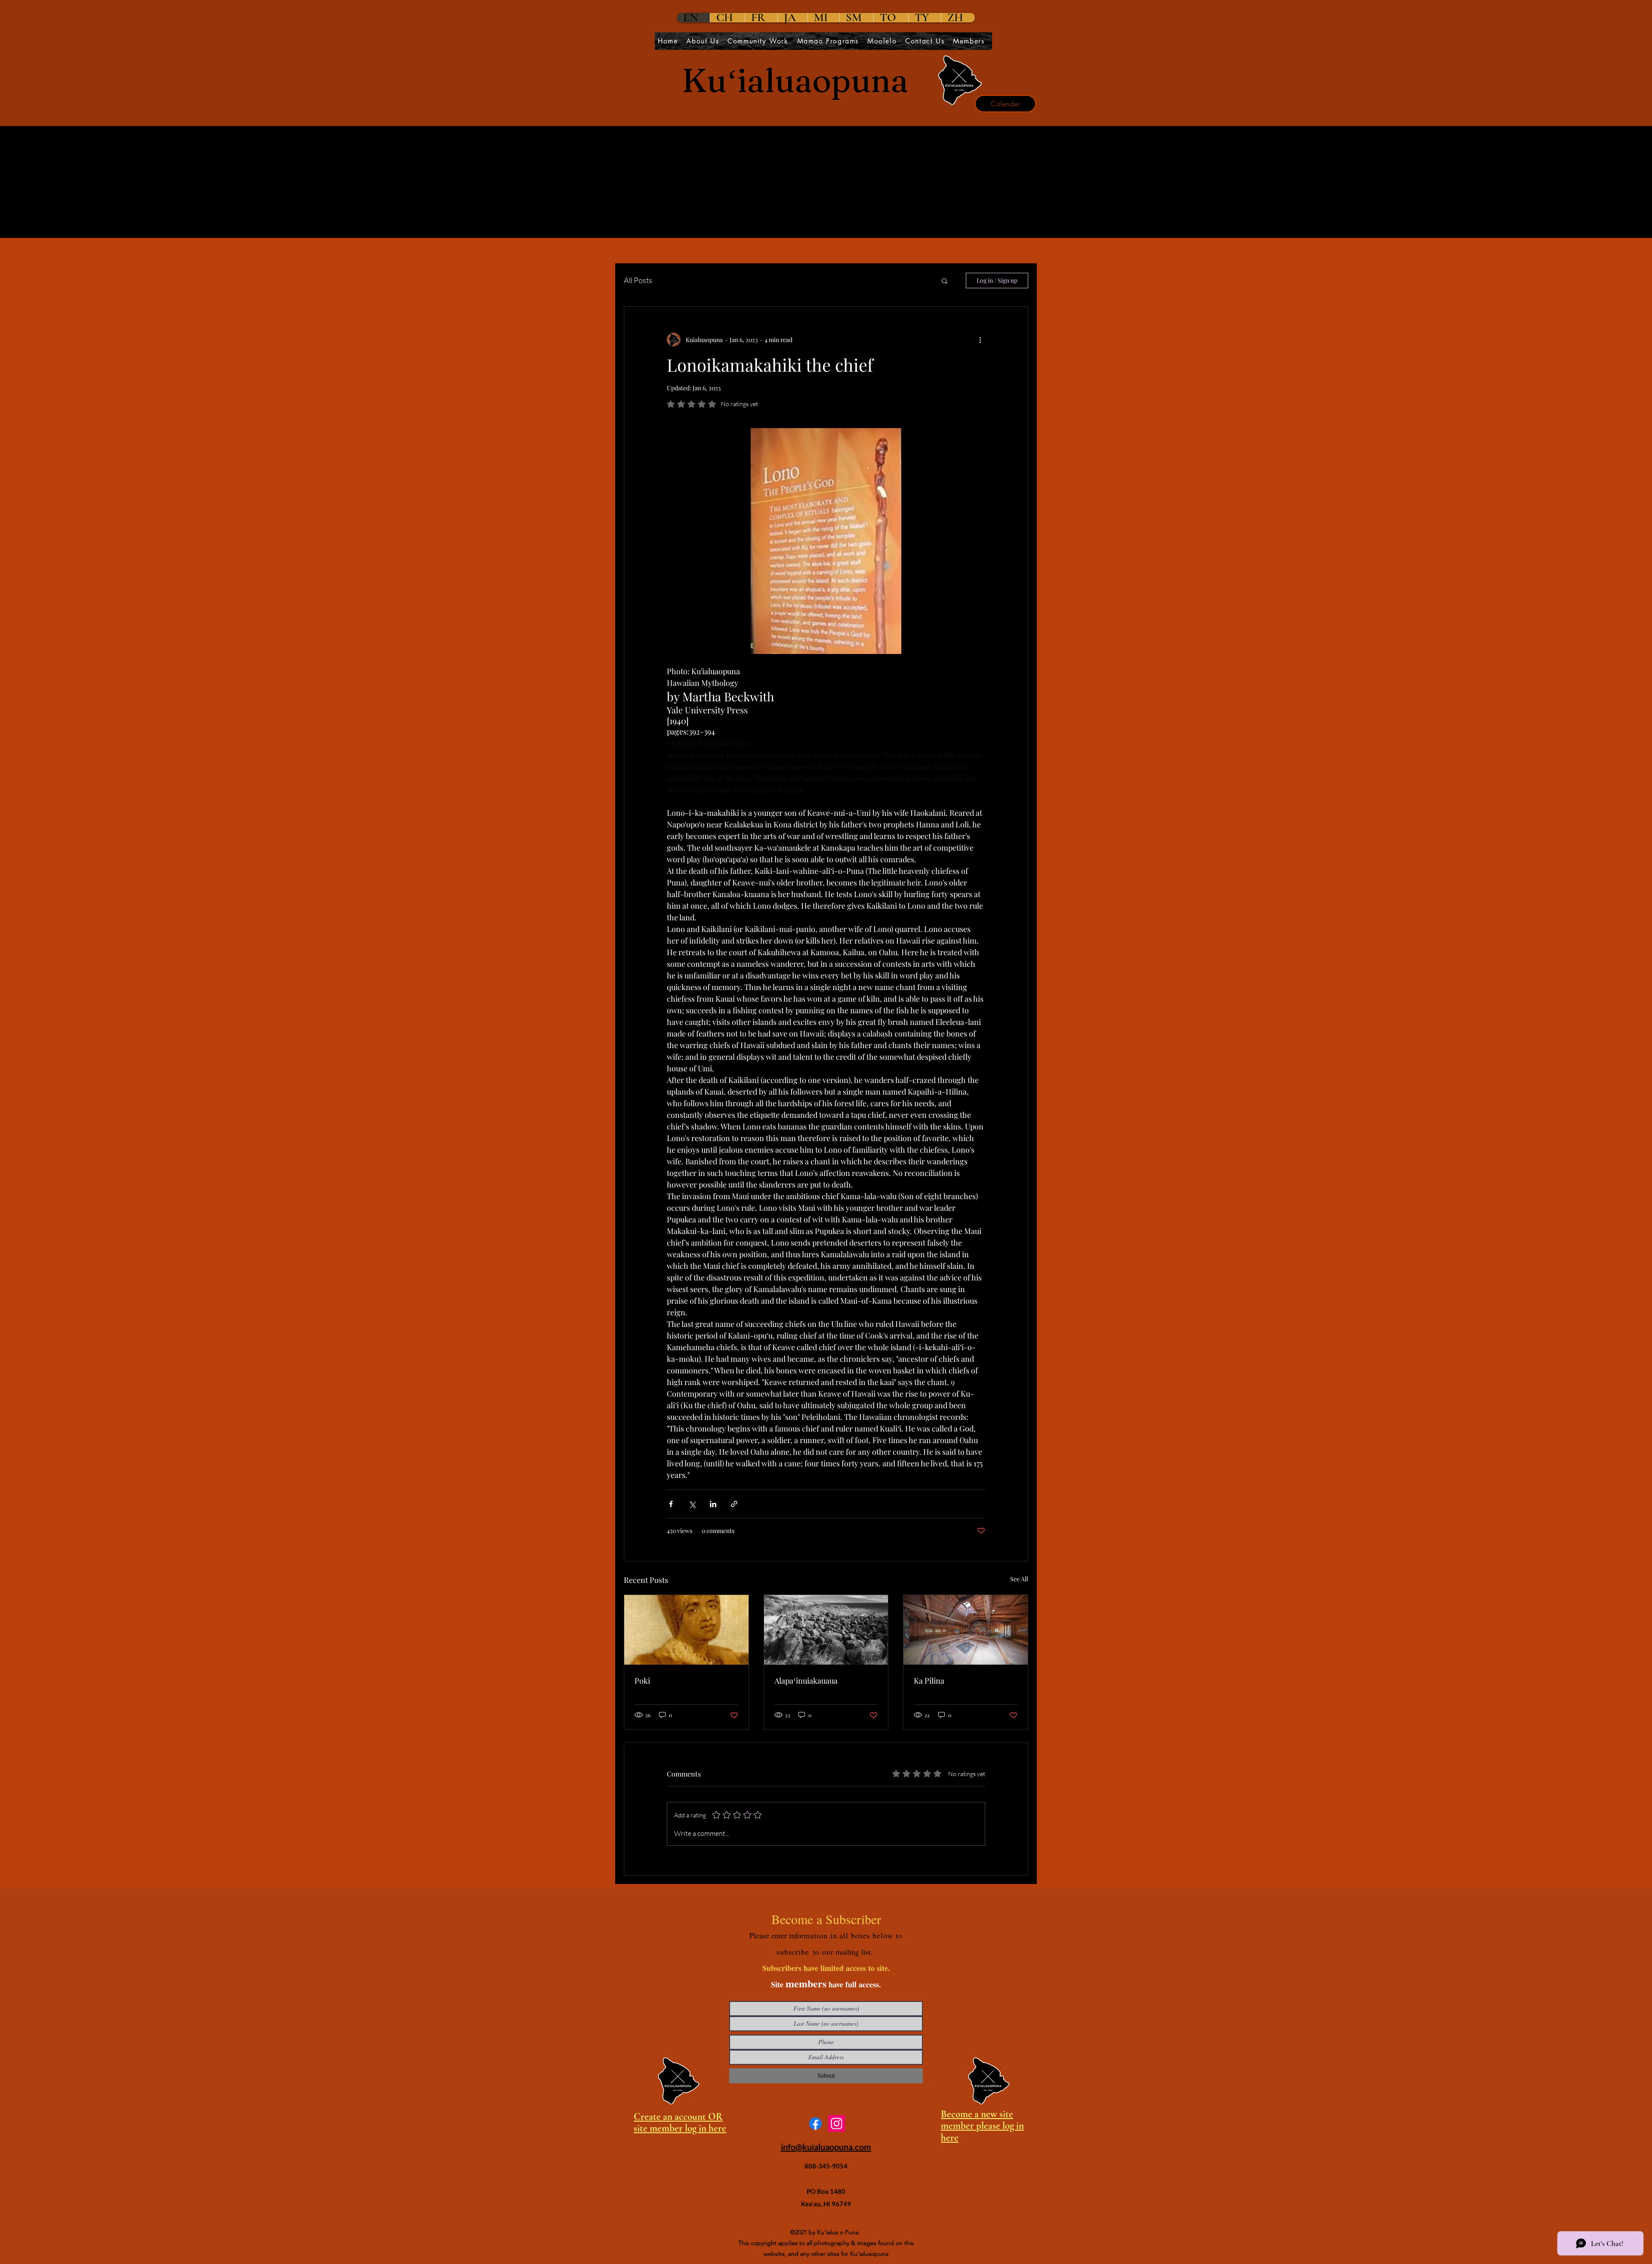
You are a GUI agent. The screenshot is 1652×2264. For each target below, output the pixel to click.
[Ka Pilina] (966, 1630)
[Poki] (686, 1630)
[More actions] (980, 339)
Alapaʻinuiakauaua (806, 1681)
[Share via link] (734, 1504)
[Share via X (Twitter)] (692, 1504)
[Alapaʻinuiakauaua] (826, 1630)
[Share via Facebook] (671, 1504)
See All (1019, 1579)
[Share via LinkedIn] (713, 1504)
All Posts (638, 280)
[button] (945, 281)
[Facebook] (815, 2124)
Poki (642, 1681)
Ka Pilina (929, 1681)
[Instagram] (837, 2124)
